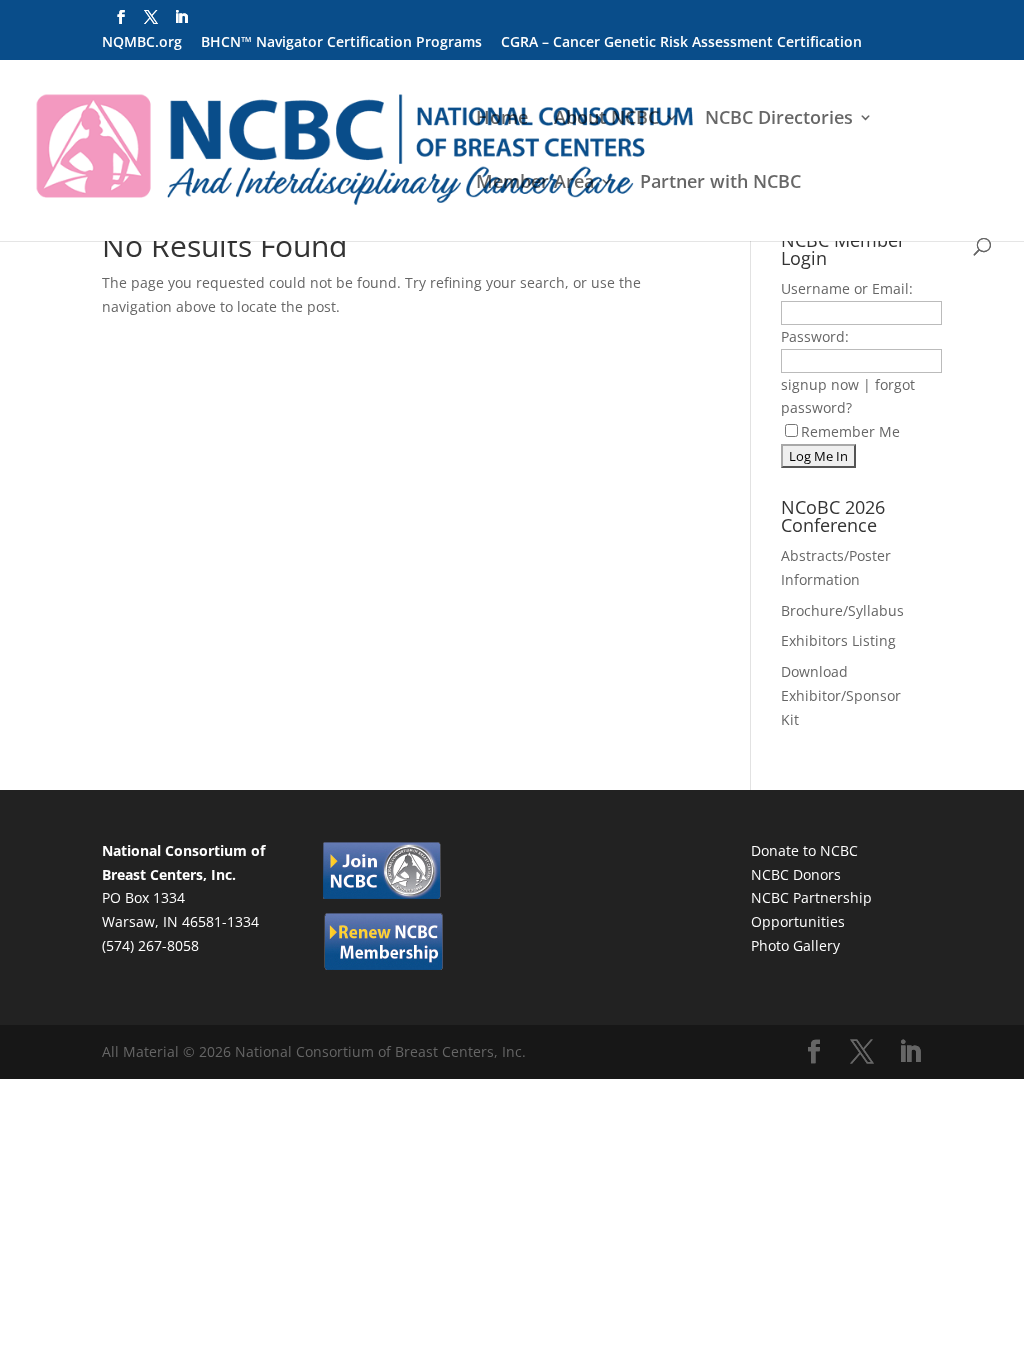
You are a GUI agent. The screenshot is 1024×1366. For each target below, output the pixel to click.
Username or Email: (847, 288)
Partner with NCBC (720, 183)
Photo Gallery (795, 945)
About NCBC (606, 119)
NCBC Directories (779, 119)
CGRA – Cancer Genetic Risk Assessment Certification (681, 43)
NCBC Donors (796, 874)
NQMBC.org (142, 43)
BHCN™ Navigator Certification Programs (341, 43)
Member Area (535, 183)
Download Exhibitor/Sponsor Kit (841, 695)
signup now (820, 384)
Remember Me (850, 431)
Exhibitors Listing (838, 640)
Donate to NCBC (804, 850)
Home (502, 119)
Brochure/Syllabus (842, 610)
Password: (815, 336)
